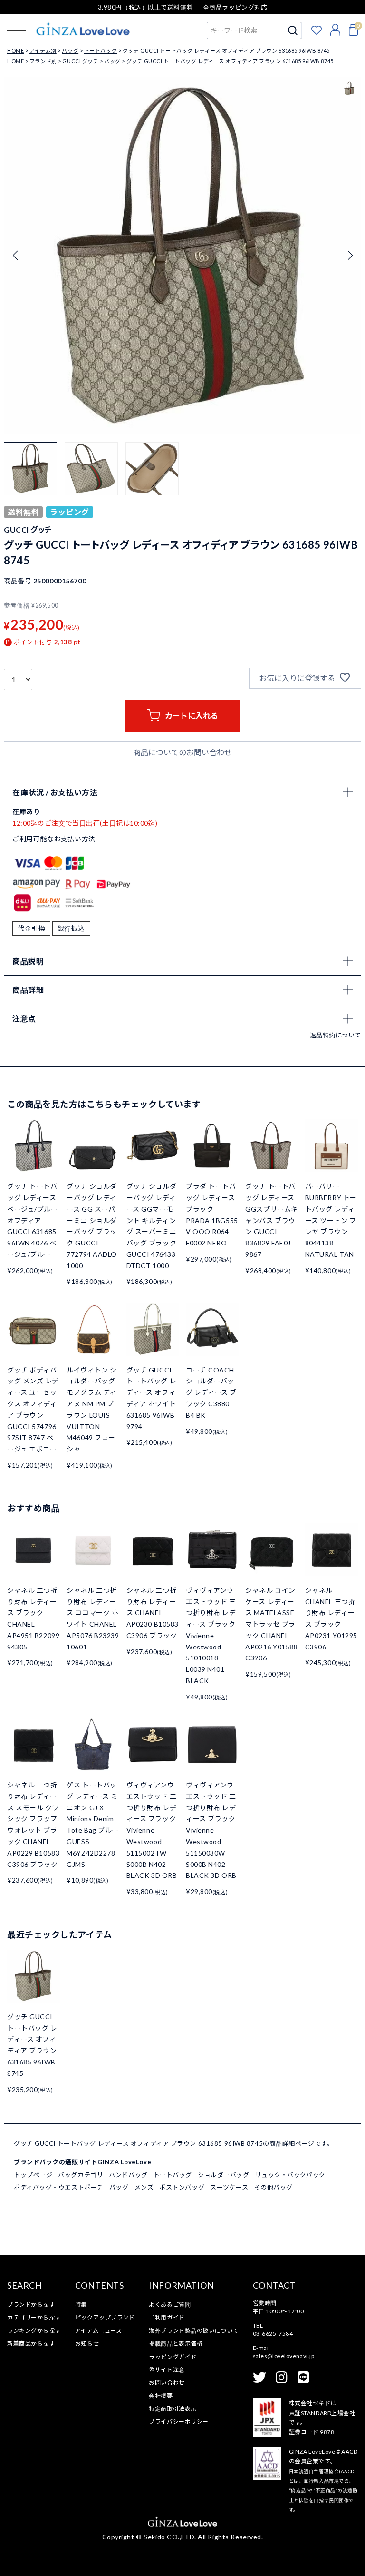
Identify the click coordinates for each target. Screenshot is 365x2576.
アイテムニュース (98, 2331)
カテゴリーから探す (34, 2317)
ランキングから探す (34, 2331)
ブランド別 (43, 61)
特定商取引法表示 (173, 2409)
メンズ (144, 2187)
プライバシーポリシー (179, 2422)
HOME (15, 51)
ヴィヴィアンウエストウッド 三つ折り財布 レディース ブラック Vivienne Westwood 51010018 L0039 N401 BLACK (211, 1635)
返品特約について (336, 1035)
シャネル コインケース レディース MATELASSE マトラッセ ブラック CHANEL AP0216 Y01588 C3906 (271, 1624)
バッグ (70, 51)
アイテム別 (43, 51)
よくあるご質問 (170, 2305)
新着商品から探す (31, 2344)
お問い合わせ (167, 2383)
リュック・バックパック (290, 2175)
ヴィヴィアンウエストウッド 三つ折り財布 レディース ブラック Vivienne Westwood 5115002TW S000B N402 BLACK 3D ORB (152, 1830)
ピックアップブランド (105, 2317)
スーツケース (229, 2187)
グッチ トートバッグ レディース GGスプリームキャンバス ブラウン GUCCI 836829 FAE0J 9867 (271, 1220)
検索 (293, 30)
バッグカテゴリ (81, 2175)
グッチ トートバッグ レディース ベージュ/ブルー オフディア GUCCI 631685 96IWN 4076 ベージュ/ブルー (32, 1220)
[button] (350, 256)
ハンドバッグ (128, 2175)
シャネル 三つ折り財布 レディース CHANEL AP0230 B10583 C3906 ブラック (153, 1613)
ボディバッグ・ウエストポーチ (59, 2187)
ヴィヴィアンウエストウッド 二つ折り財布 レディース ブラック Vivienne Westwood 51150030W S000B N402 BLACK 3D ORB (211, 1830)
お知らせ (87, 2344)
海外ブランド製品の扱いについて (193, 2331)
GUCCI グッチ (80, 61)
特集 (81, 2305)
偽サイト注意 (167, 2370)
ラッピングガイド (173, 2357)
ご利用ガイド (167, 2317)
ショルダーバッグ (223, 2175)
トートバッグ (101, 51)
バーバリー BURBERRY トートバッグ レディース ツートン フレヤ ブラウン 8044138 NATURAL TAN (331, 1220)
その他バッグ (274, 2187)
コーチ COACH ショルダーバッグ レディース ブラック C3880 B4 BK (211, 1392)
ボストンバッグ (182, 2187)
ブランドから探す (31, 2305)
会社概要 (161, 2396)
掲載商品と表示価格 (176, 2344)
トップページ (33, 2175)
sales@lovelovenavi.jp (284, 2356)
